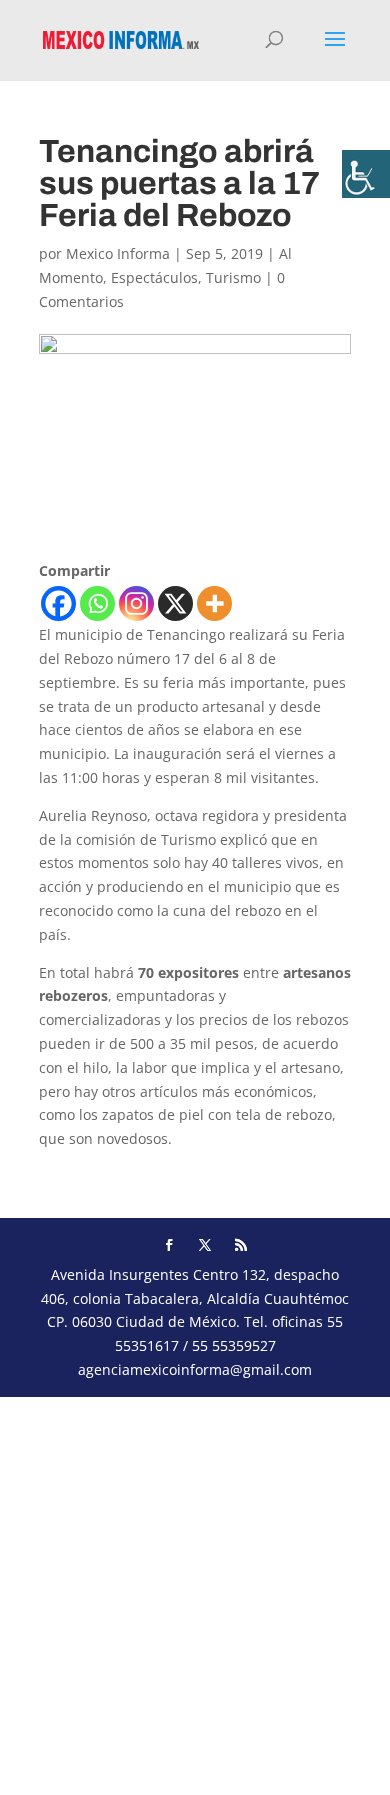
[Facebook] (58, 603)
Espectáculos (154, 277)
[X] (175, 603)
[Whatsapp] (97, 603)
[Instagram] (136, 603)
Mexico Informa (118, 253)
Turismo (233, 277)
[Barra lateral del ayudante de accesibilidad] (366, 174)
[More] (214, 603)
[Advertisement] (195, 1592)
